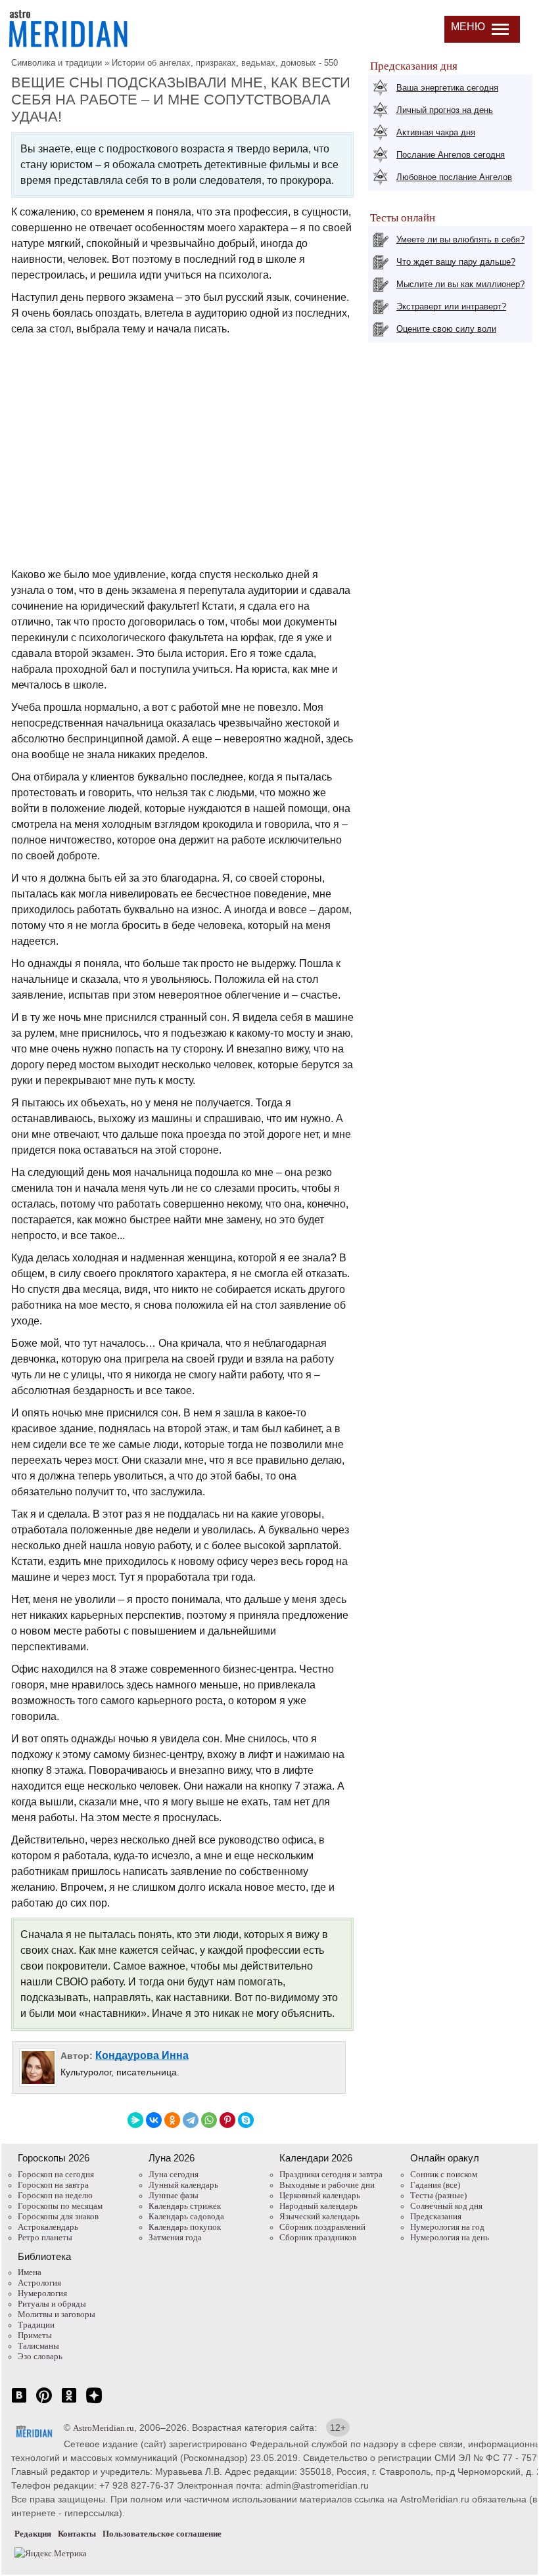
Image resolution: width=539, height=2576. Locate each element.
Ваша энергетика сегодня (447, 88)
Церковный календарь (320, 2195)
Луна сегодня (174, 2174)
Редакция (33, 2534)
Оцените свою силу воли (446, 329)
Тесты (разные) (438, 2195)
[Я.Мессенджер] (135, 2120)
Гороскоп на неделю (55, 2195)
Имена (30, 2272)
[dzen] (94, 2402)
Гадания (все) (435, 2185)
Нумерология (42, 2293)
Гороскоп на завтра (53, 2185)
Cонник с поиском (444, 2174)
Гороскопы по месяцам (60, 2206)
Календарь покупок (185, 2227)
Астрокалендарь (48, 2227)
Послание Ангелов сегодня (451, 155)
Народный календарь (318, 2206)
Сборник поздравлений (322, 2227)
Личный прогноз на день (445, 110)
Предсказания (436, 2216)
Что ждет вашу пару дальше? (456, 262)
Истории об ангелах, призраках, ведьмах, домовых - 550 (225, 63)
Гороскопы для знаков (58, 2216)
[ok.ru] (69, 2402)
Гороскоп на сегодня (56, 2174)
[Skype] (246, 2120)
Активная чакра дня (436, 132)
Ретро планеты (45, 2237)
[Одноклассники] (172, 2120)
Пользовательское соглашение (162, 2534)
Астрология (39, 2283)
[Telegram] (191, 2120)
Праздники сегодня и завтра (331, 2174)
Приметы (35, 2335)
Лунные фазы (174, 2195)
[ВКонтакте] (154, 2120)
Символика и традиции (57, 63)
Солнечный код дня (446, 2206)
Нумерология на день (450, 2237)
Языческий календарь (319, 2216)
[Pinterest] (227, 2120)
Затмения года (175, 2237)
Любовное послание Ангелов (454, 177)
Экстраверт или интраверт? (451, 306)
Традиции (36, 2325)
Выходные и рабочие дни (327, 2185)
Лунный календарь (183, 2185)
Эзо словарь (40, 2356)
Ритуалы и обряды (52, 2304)
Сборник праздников (318, 2237)
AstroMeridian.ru (104, 2428)
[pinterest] (44, 2402)
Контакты (77, 2534)
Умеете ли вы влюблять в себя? (460, 239)
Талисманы (38, 2346)
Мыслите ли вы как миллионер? (460, 284)
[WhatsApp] (209, 2120)
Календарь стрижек (185, 2206)
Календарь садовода (186, 2216)
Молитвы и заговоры (57, 2314)
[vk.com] (19, 2402)
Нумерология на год (447, 2227)
